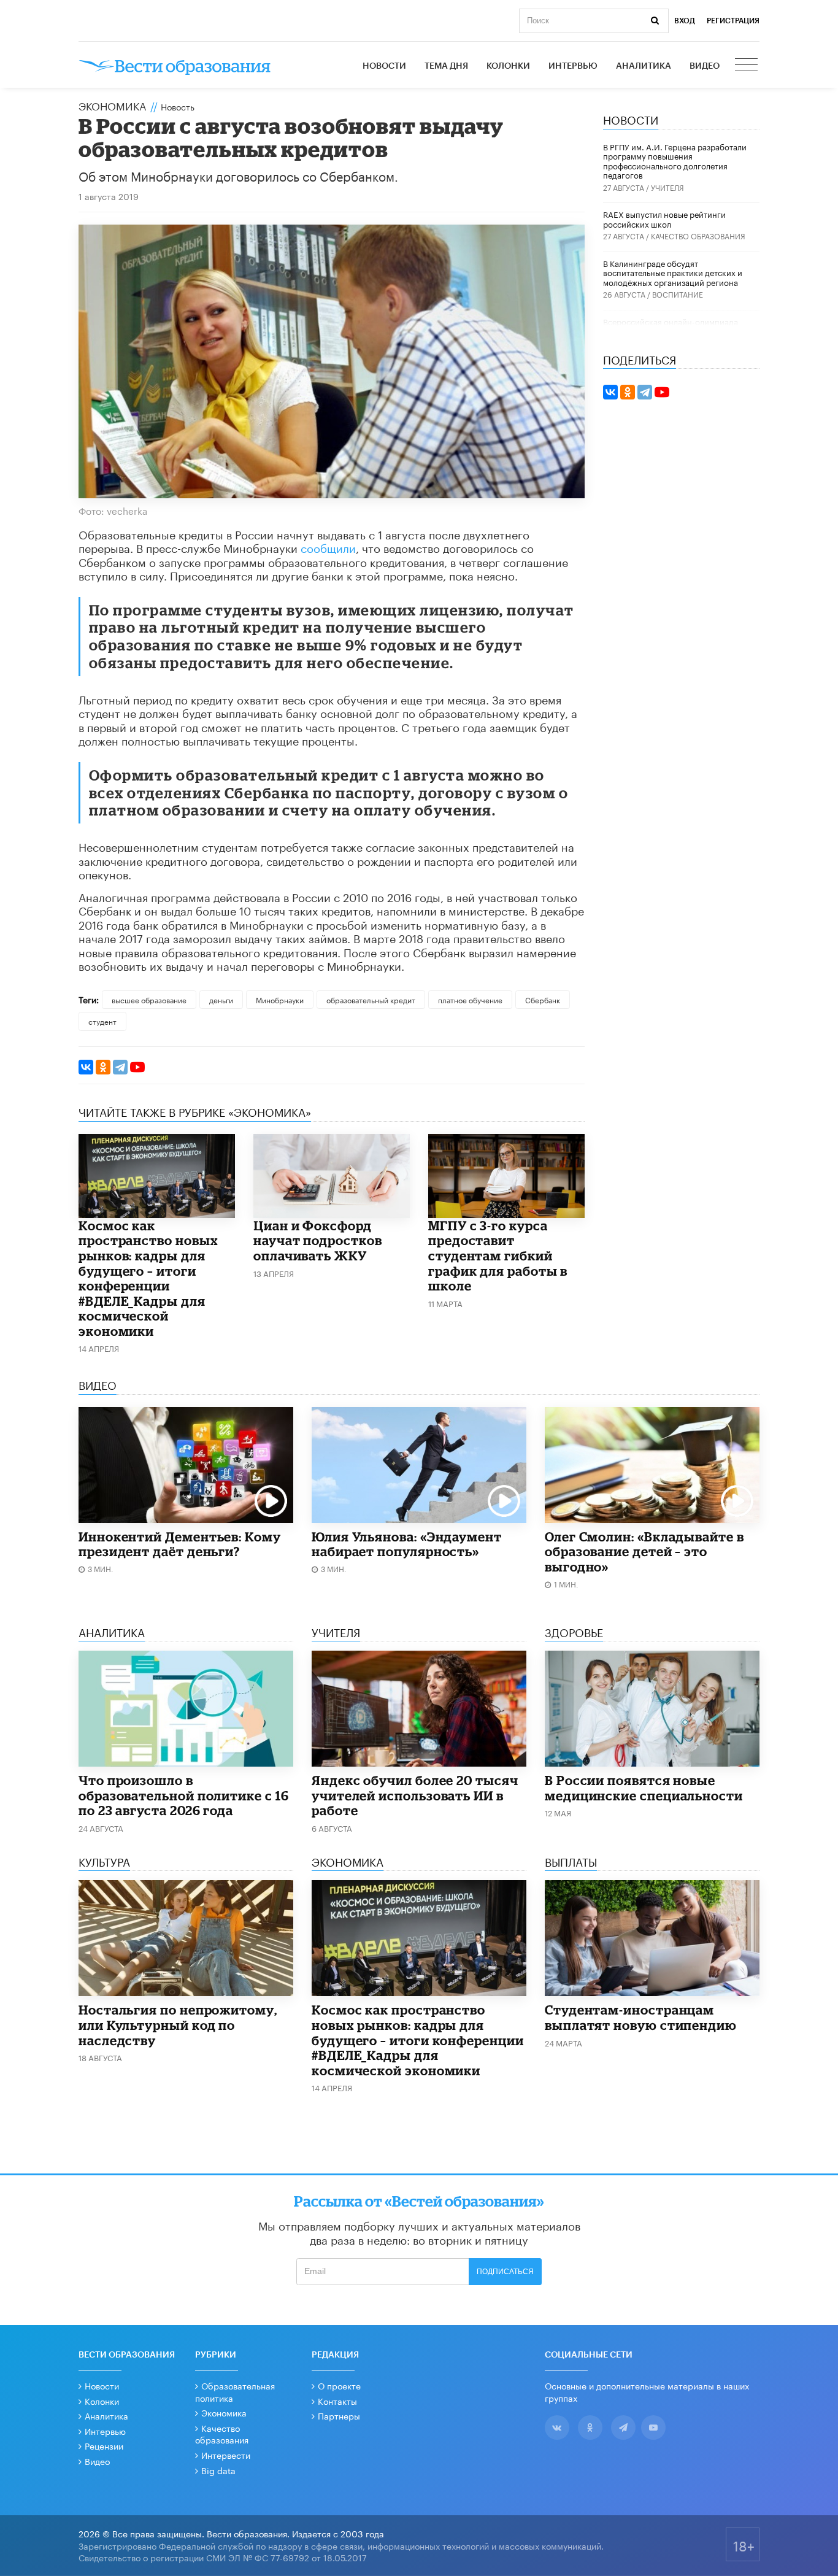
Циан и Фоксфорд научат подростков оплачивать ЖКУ (318, 1240)
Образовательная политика (235, 2391)
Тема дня (446, 66)
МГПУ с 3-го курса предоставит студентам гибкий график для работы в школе (498, 1255)
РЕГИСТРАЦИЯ (733, 21)
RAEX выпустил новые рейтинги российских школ (664, 218)
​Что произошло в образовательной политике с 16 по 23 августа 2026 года (184, 1795)
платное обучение (470, 999)
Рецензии (104, 2445)
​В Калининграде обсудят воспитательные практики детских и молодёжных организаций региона (673, 272)
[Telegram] (120, 1067)
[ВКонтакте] (86, 1067)
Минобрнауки (280, 999)
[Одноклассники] (103, 1067)
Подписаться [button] (505, 2272)
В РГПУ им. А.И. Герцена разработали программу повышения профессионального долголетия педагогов (675, 160)
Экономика (112, 105)
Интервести (226, 2455)
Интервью (573, 66)
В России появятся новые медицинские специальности (644, 1788)
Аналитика (644, 66)
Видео (705, 66)
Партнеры (339, 2415)
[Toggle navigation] (747, 66)
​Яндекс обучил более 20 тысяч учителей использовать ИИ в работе (415, 1795)
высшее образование (149, 999)
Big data (218, 2470)
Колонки (508, 66)
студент (102, 1021)
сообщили (328, 547)
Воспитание (678, 294)
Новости (384, 66)
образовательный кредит (371, 999)
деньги (221, 999)
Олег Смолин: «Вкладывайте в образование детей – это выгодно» (644, 1552)
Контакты (337, 2401)
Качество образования (698, 235)
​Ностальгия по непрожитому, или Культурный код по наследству (178, 2025)
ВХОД (685, 21)
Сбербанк (543, 999)
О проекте (339, 2385)
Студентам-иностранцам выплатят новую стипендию (641, 2017)
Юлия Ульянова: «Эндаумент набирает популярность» (407, 1544)
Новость (178, 106)
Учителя (667, 187)
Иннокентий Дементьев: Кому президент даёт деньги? (180, 1544)
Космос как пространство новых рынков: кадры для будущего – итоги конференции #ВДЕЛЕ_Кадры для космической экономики (148, 1278)
